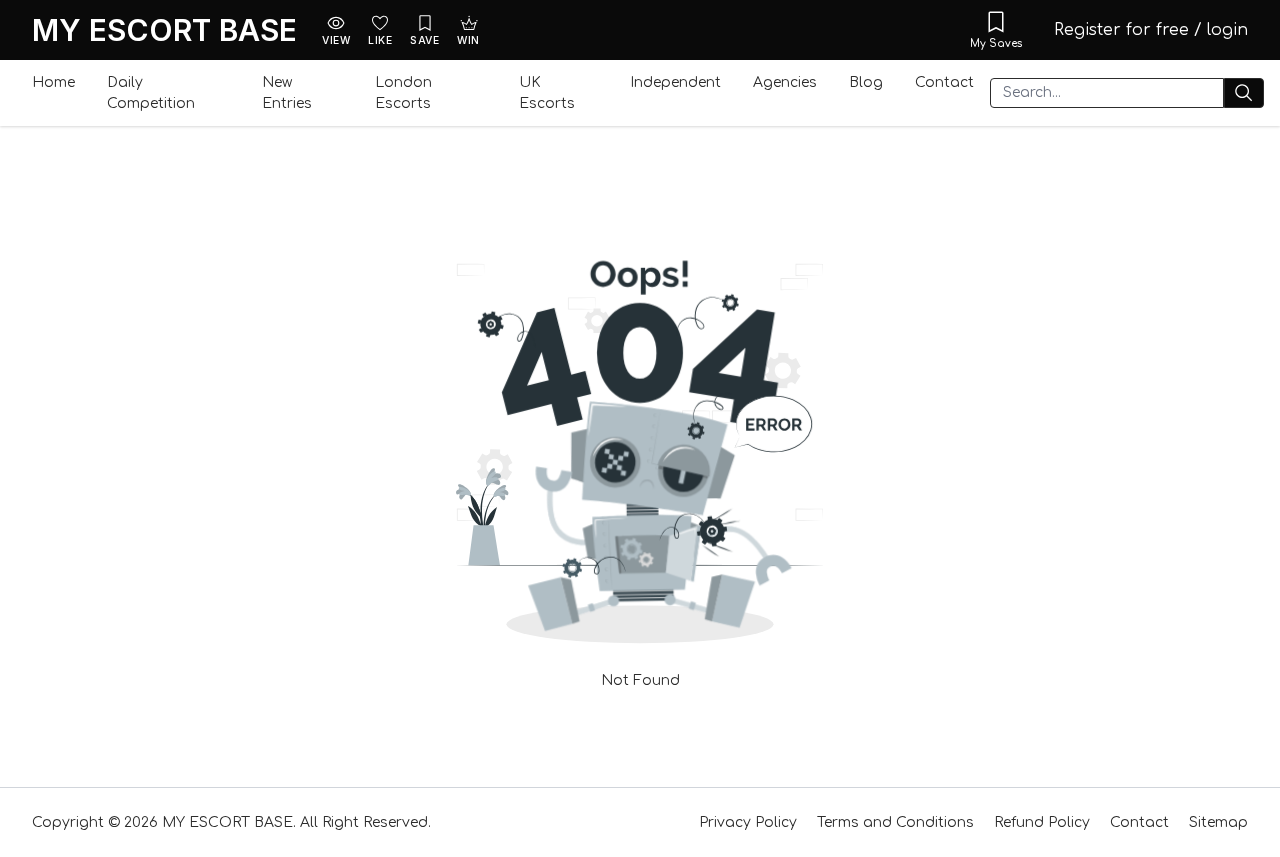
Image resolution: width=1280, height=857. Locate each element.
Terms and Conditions (895, 822)
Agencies (785, 82)
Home (53, 82)
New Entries (287, 93)
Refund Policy (1042, 822)
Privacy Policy (748, 822)
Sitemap (1218, 822)
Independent (675, 82)
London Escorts (403, 93)
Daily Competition (151, 93)
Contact (944, 82)
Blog (866, 82)
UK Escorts (547, 93)
